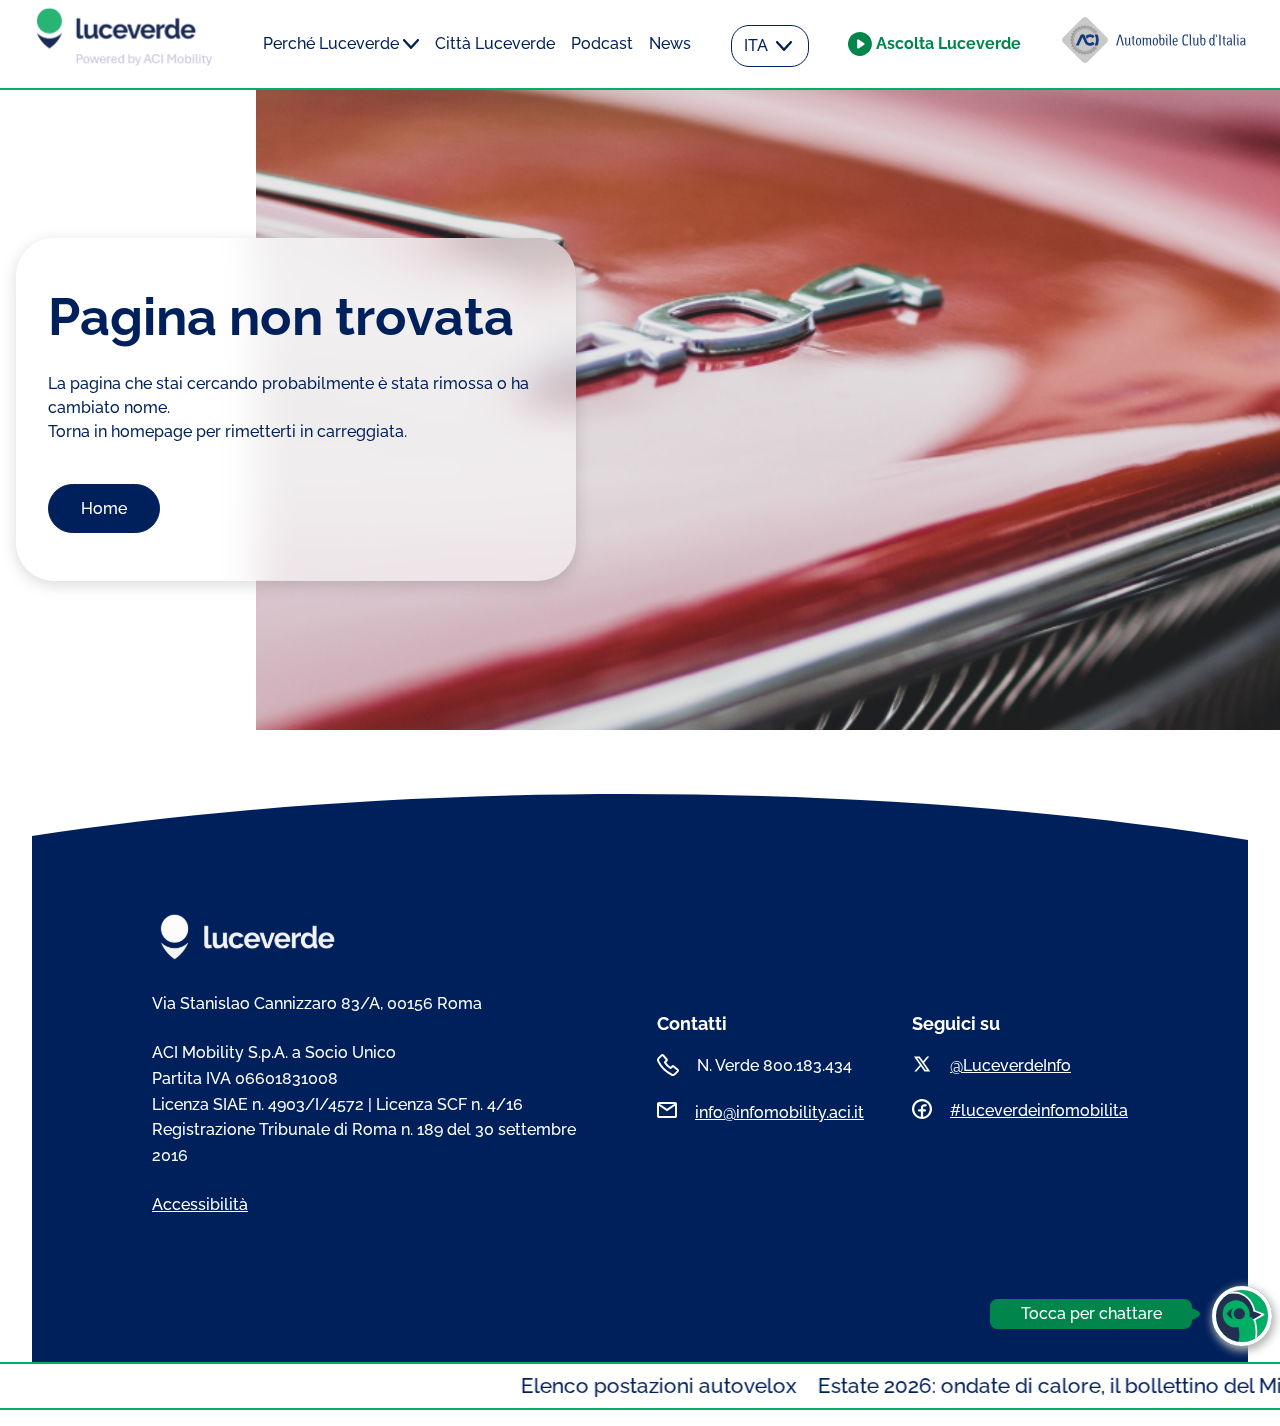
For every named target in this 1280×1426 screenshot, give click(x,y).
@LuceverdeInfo (1010, 1065)
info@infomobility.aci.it (779, 1112)
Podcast (602, 43)
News (670, 43)
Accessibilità (200, 1204)
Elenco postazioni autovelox (613, 1385)
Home (104, 508)
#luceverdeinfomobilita (1039, 1110)
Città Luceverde (495, 43)
